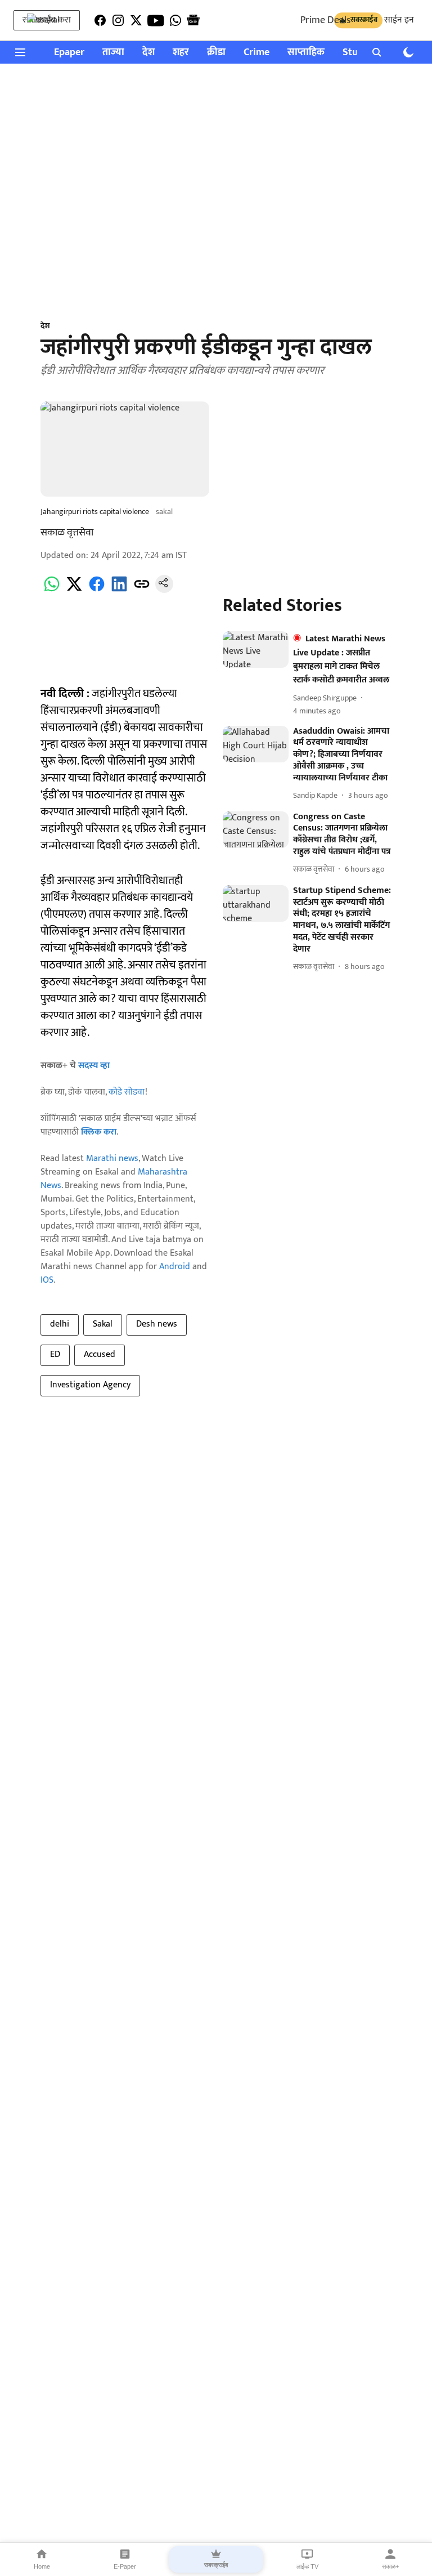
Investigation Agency (90, 1385)
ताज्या (113, 53)
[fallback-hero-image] (256, 650)
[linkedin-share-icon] (119, 590)
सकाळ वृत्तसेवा (67, 533)
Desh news (157, 1324)
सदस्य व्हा (94, 1066)
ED (55, 1354)
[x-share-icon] (74, 590)
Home (42, 2566)
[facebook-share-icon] (97, 590)
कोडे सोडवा (127, 1092)
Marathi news (112, 1158)
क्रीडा (216, 53)
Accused (100, 1354)
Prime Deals (325, 20)
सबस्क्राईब (216, 2565)
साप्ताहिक (306, 53)
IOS (47, 1280)
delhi (60, 1324)
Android (175, 1267)
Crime (256, 53)
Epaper (69, 53)
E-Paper (125, 2566)
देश (148, 53)
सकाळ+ (390, 2566)
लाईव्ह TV (307, 2566)
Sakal (103, 1324)
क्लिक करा (99, 1132)
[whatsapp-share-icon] (52, 590)
